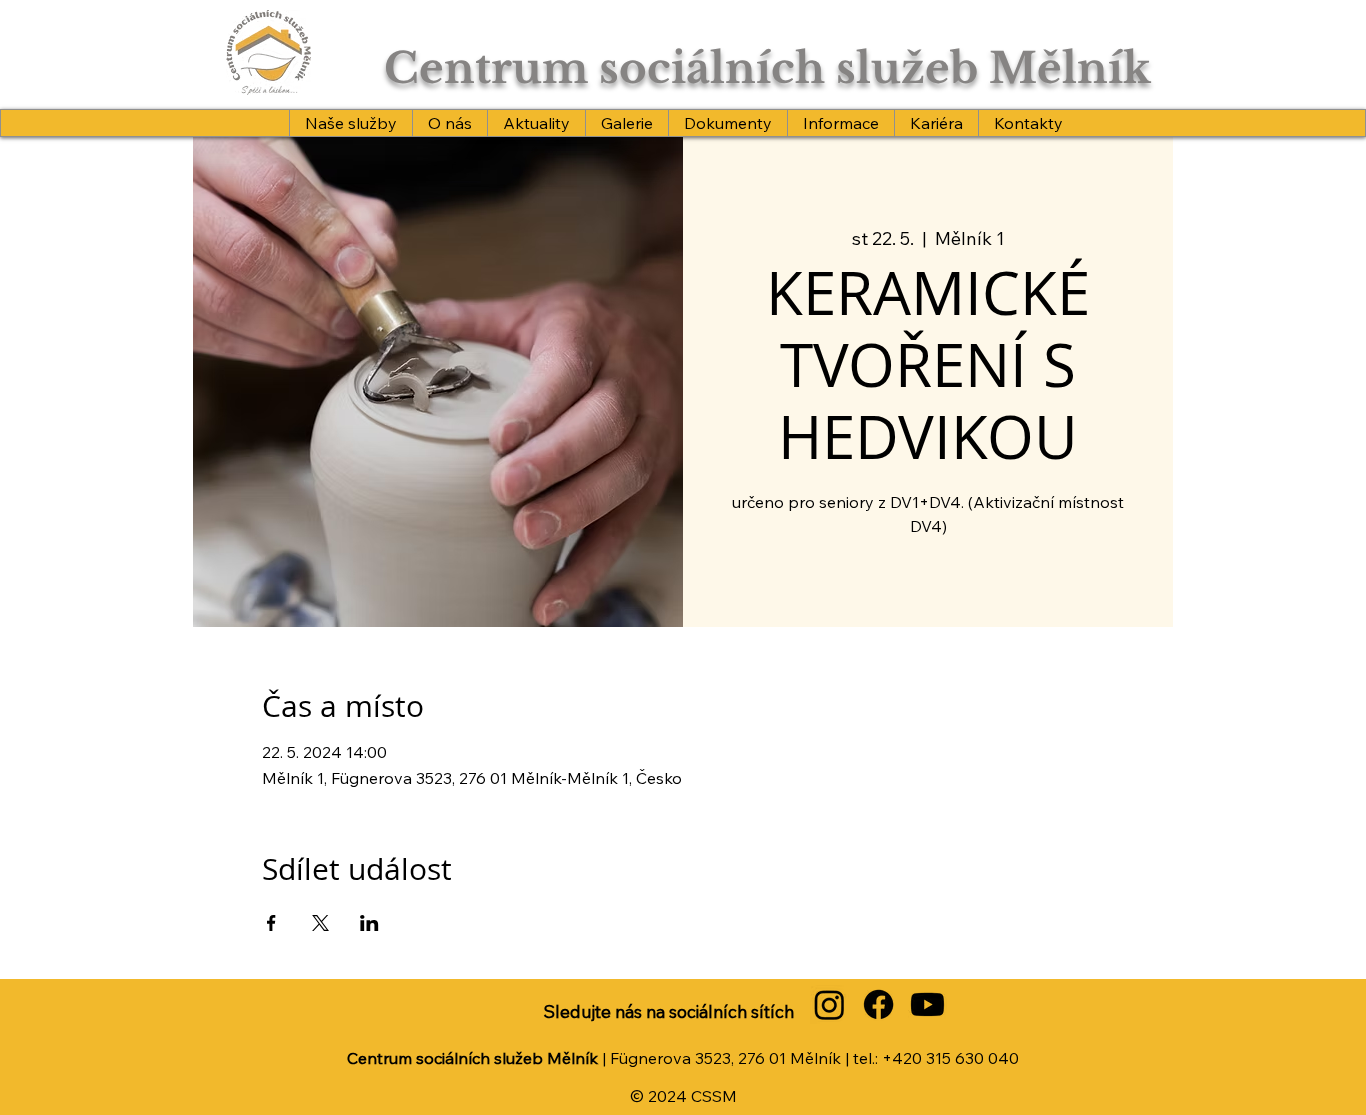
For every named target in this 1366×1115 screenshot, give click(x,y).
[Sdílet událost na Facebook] (271, 923)
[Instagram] (829, 1004)
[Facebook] (878, 1004)
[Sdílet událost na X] (320, 923)
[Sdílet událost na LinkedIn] (369, 923)
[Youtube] (927, 1004)
